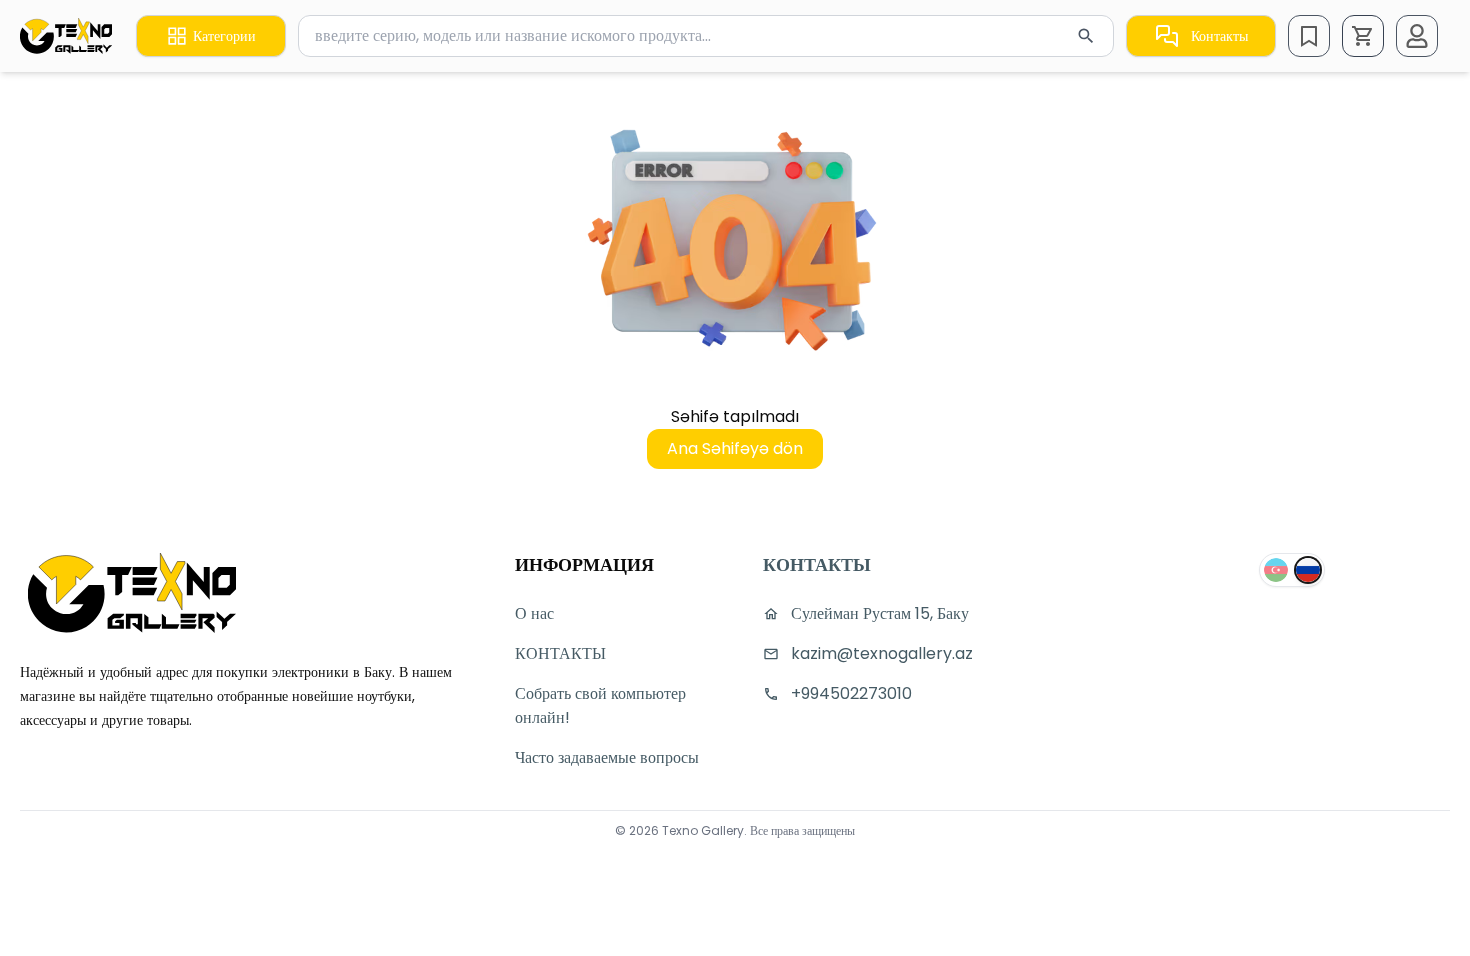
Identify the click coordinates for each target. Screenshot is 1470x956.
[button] (1363, 36)
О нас (534, 613)
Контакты (1219, 36)
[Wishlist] (1309, 36)
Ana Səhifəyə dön (735, 448)
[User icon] (1417, 36)
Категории (224, 36)
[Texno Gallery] (66, 35)
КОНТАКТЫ (560, 653)
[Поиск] (1086, 36)
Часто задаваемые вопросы (607, 757)
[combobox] (706, 36)
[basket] (1363, 36)
